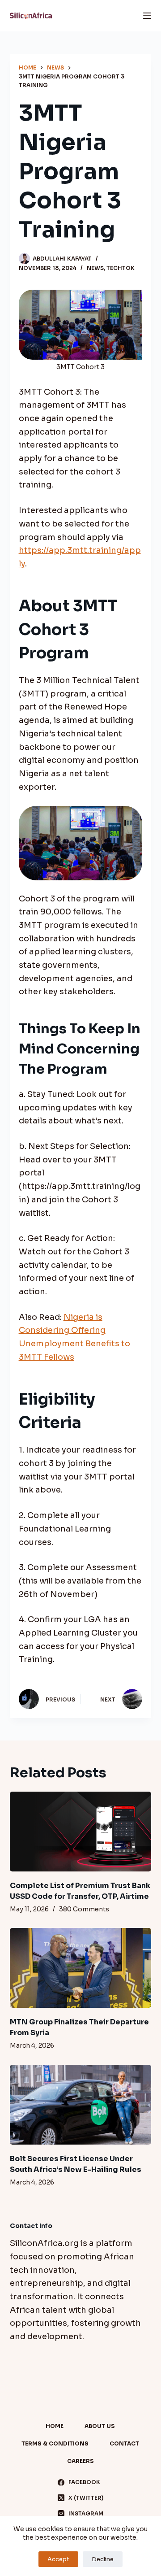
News (95, 268)
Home (55, 2426)
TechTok (121, 268)
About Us (100, 2426)
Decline (103, 2559)
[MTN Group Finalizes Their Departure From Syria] (81, 1968)
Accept (58, 2559)
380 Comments (84, 1909)
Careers (80, 2461)
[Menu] (147, 16)
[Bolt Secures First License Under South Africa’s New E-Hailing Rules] (81, 2105)
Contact (124, 2443)
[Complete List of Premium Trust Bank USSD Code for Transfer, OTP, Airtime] (81, 1832)
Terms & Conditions (55, 2443)
